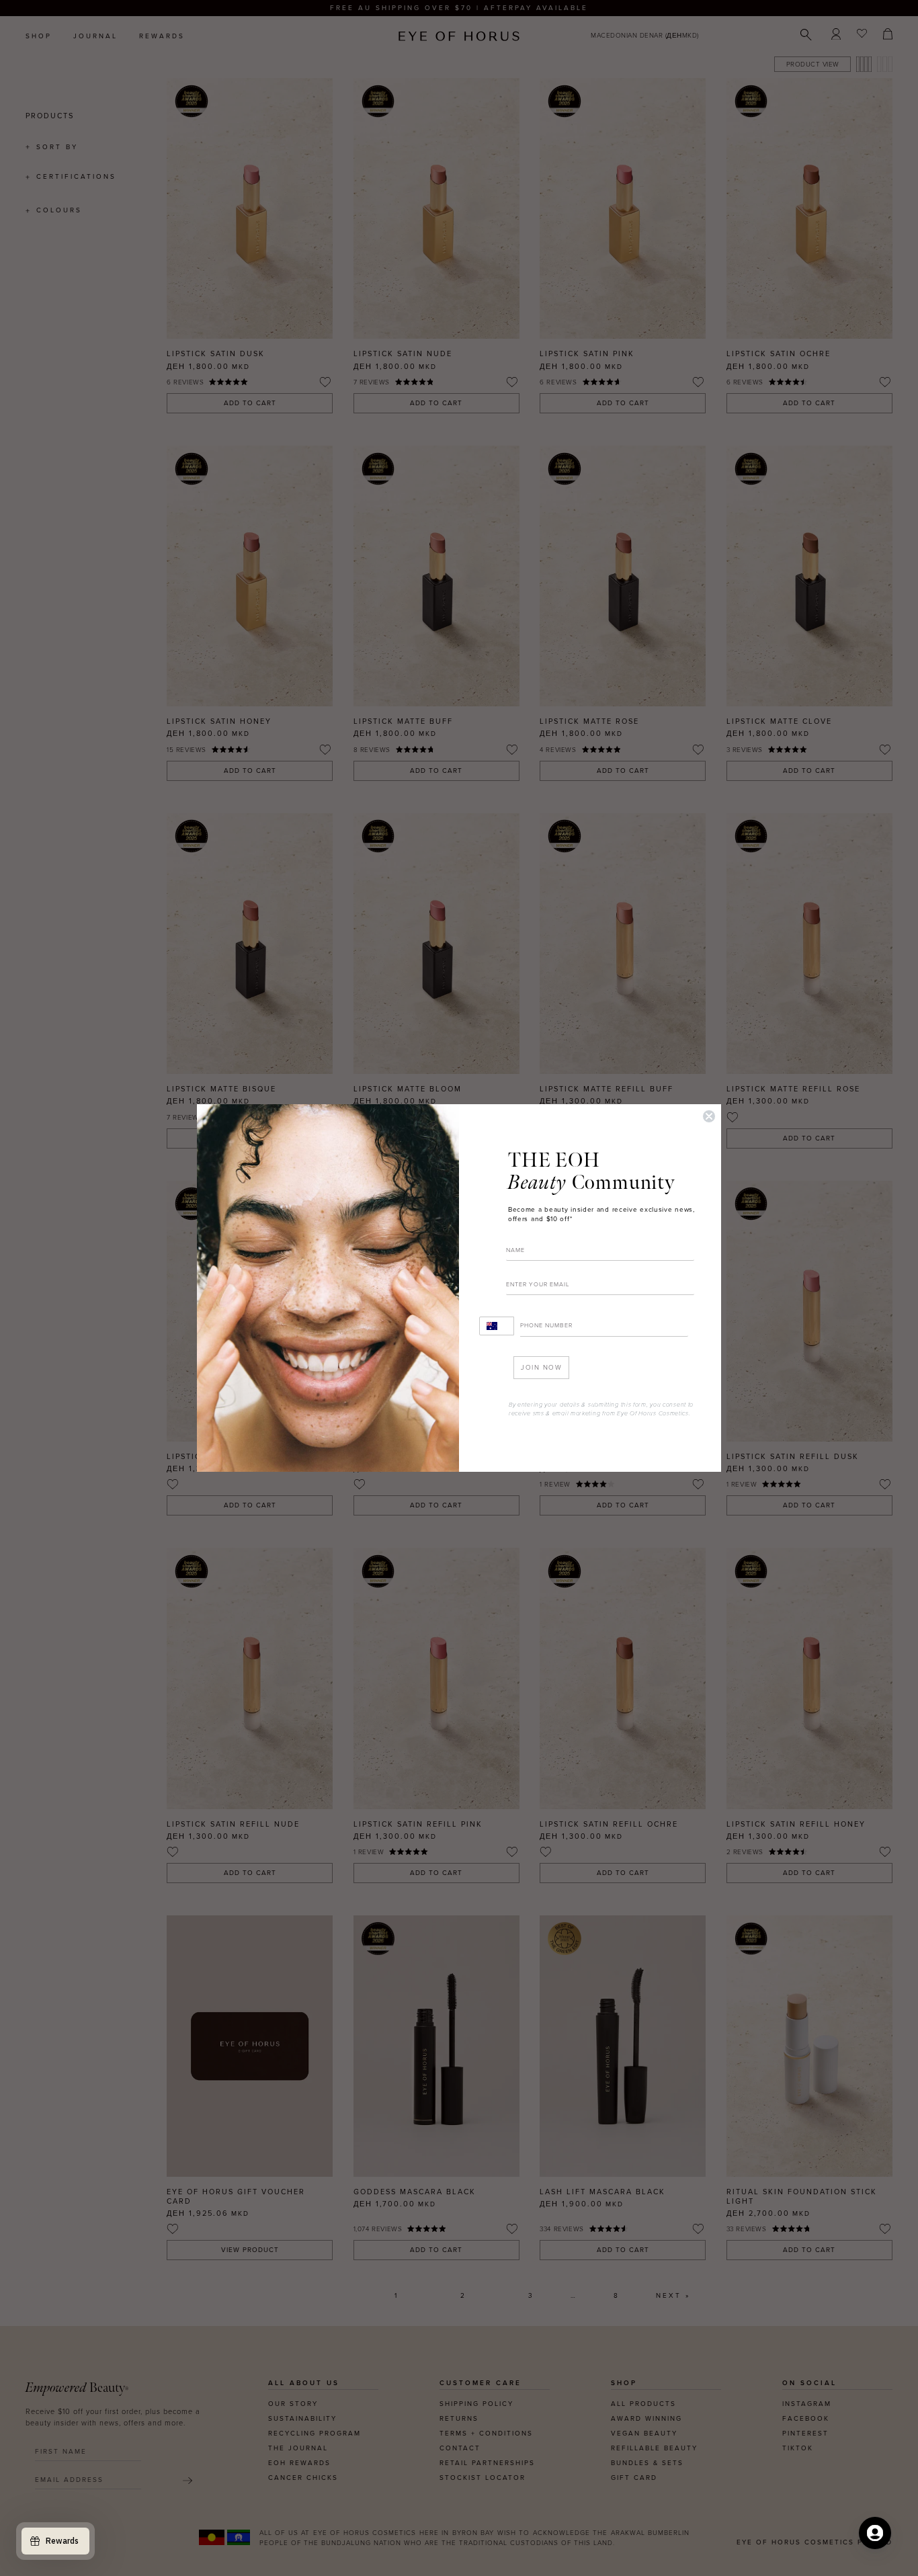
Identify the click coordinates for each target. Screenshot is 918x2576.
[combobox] (497, 1326)
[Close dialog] (709, 1116)
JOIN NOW (541, 1368)
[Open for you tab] (875, 2533)
